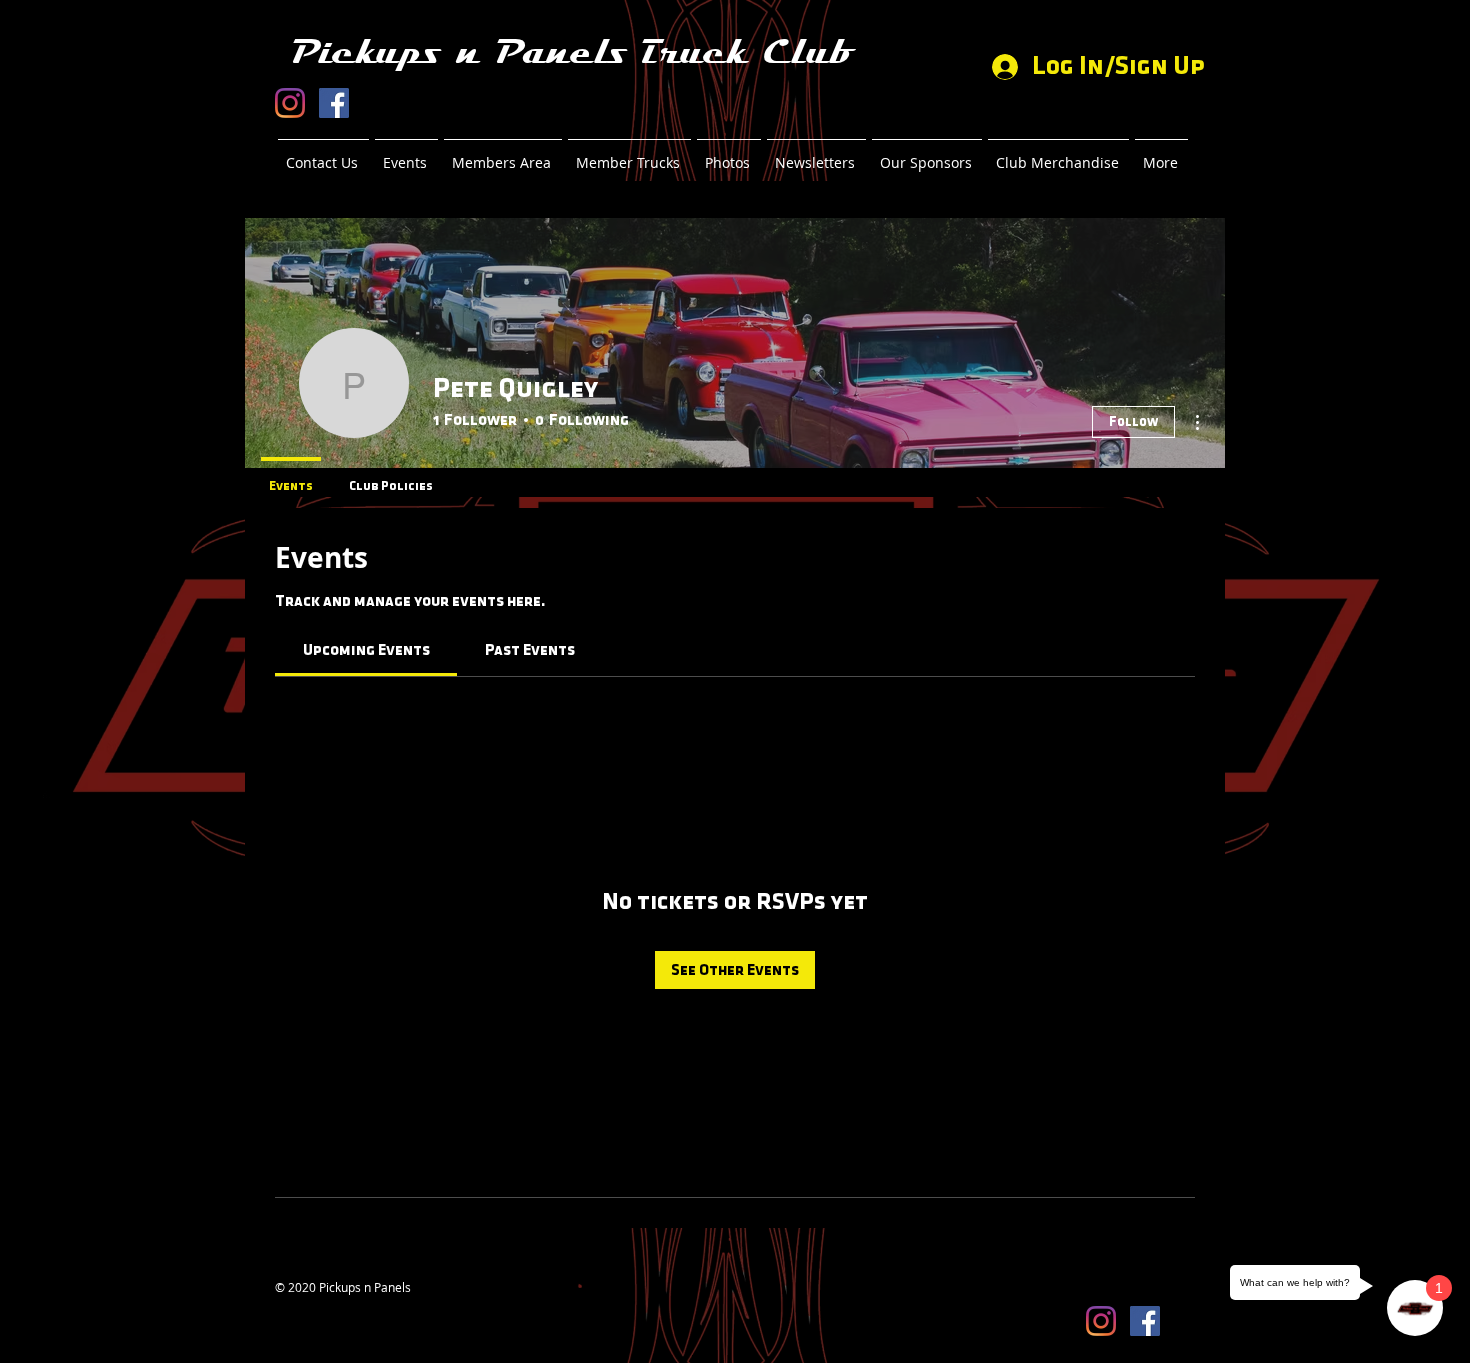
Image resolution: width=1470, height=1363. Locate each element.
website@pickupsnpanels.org (356, 1303)
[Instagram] (290, 103)
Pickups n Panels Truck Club (571, 52)
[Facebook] (334, 103)
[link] (366, 650)
